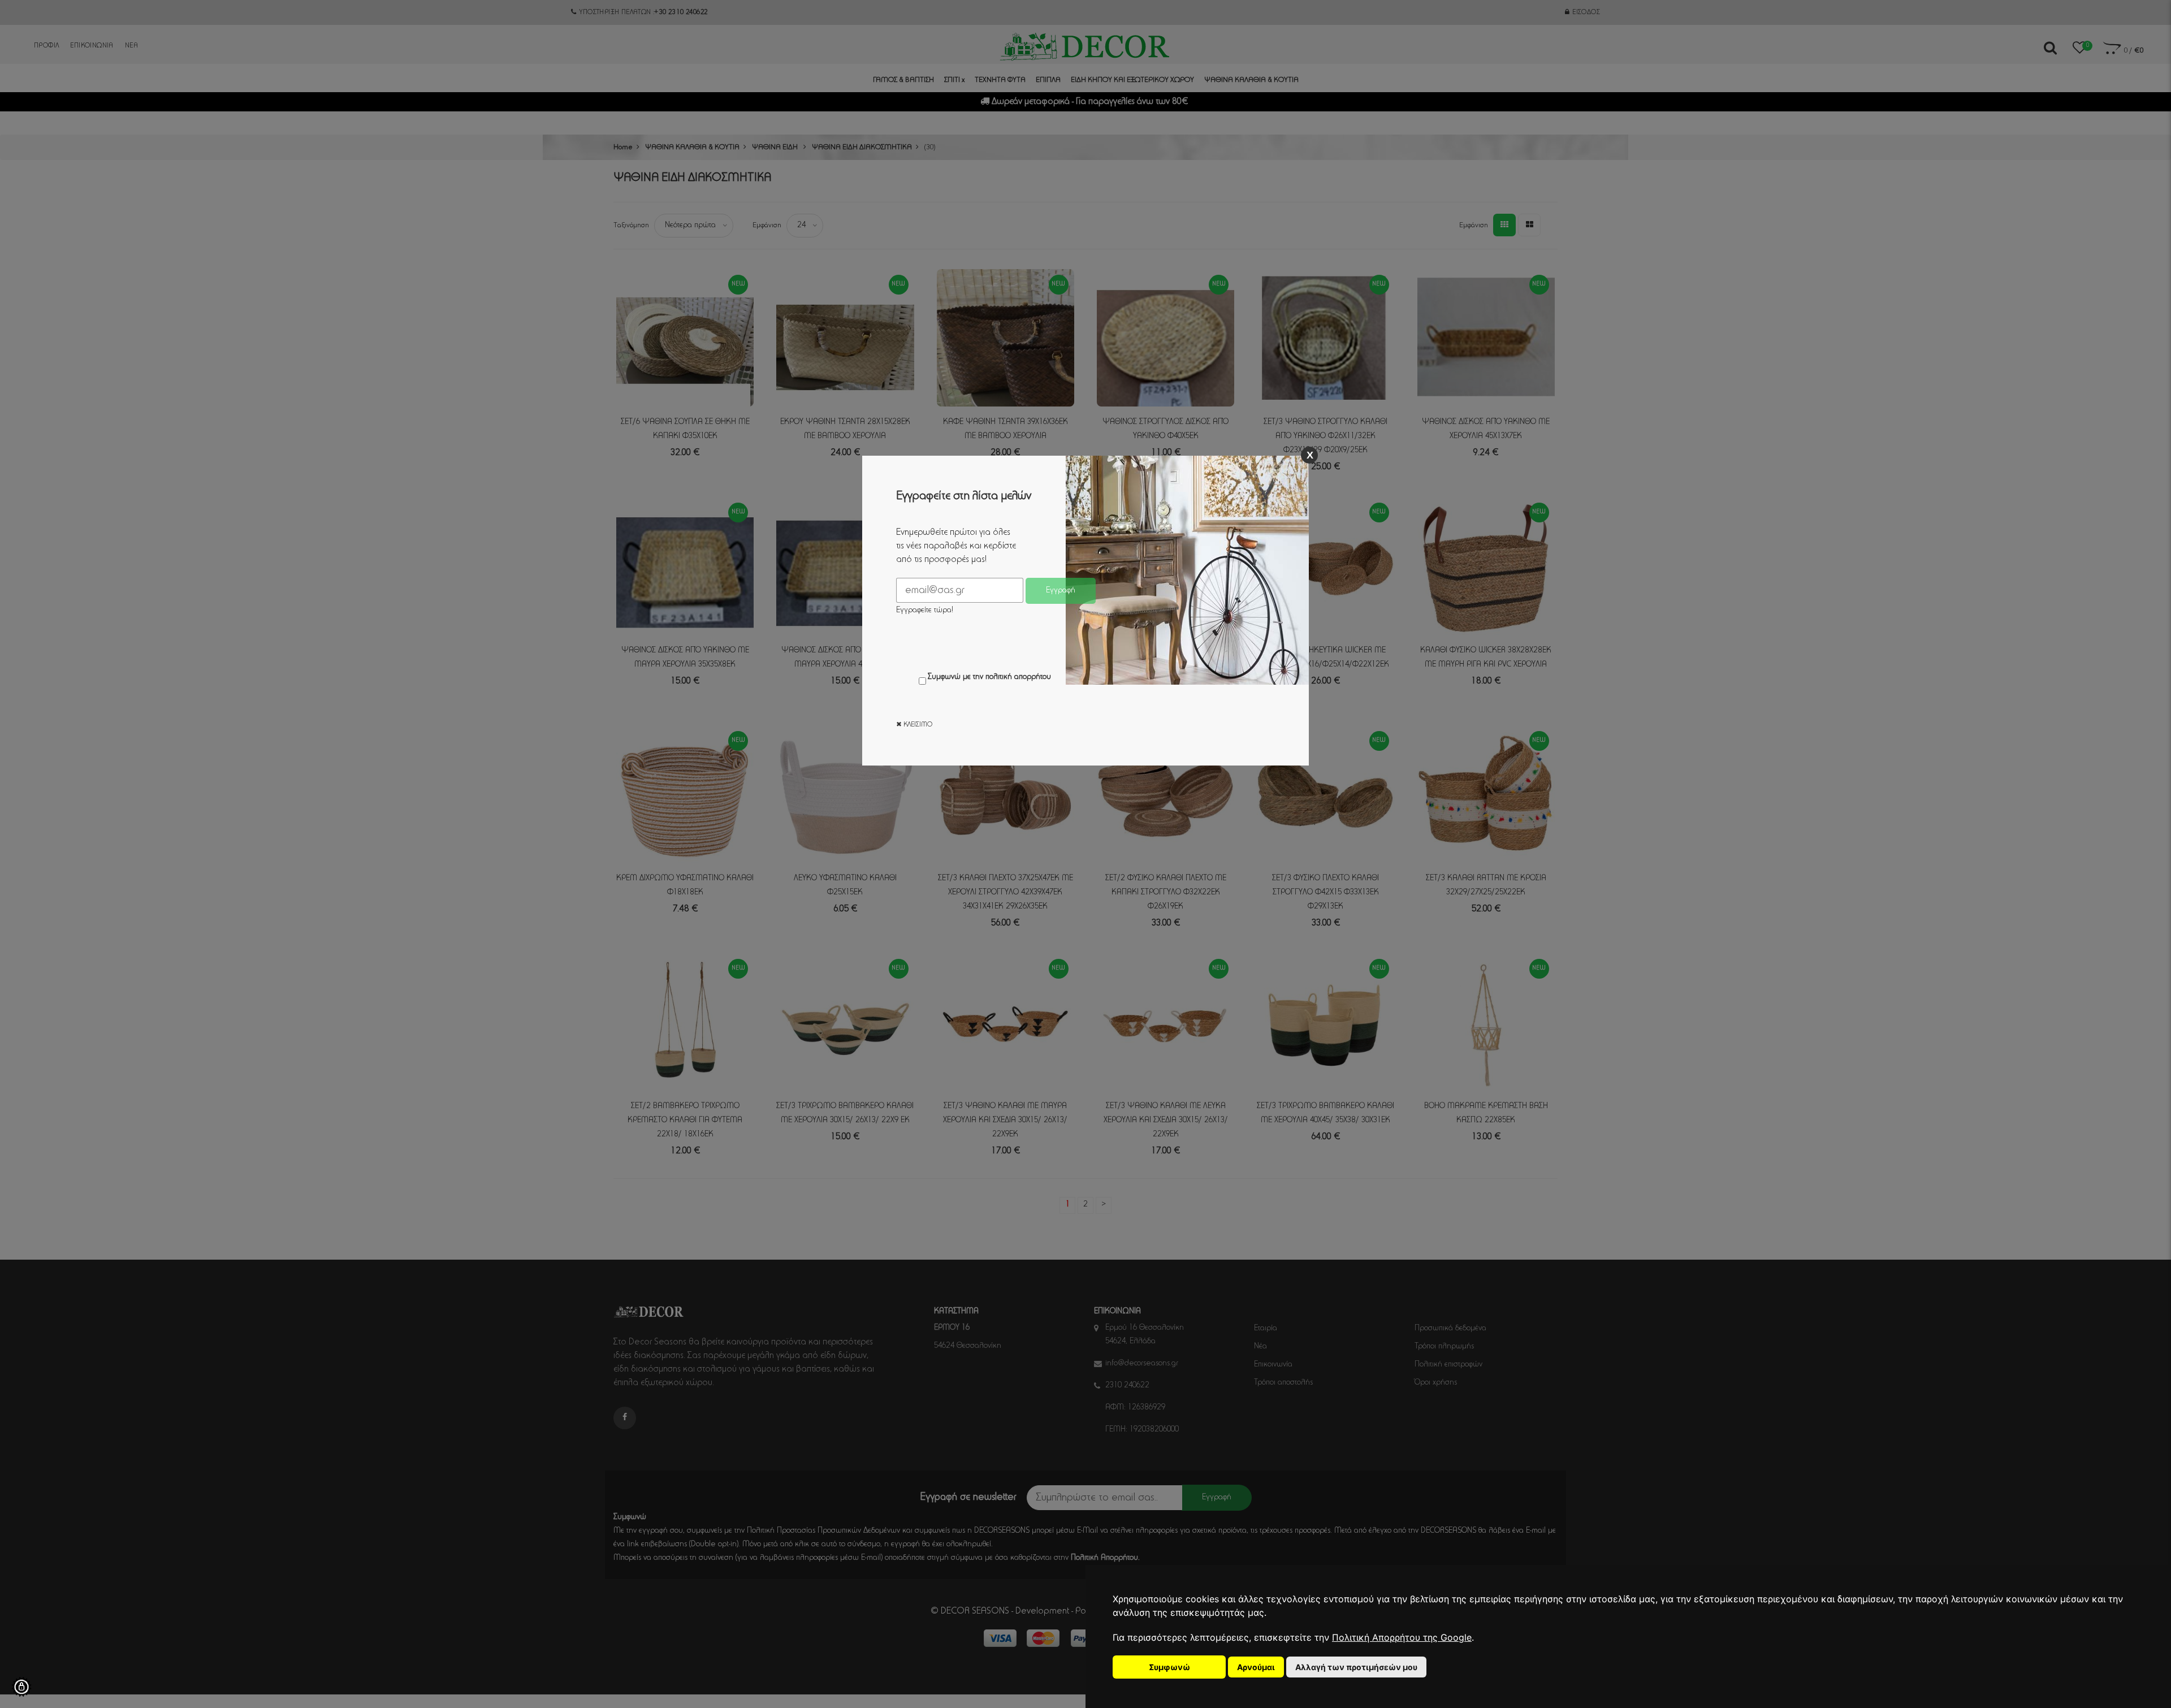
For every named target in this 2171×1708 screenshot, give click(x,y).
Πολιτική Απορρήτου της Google (1402, 1637)
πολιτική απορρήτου (1018, 677)
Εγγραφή (1061, 591)
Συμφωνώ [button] (1169, 1667)
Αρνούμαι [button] (1256, 1667)
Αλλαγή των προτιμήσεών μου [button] (1356, 1667)
